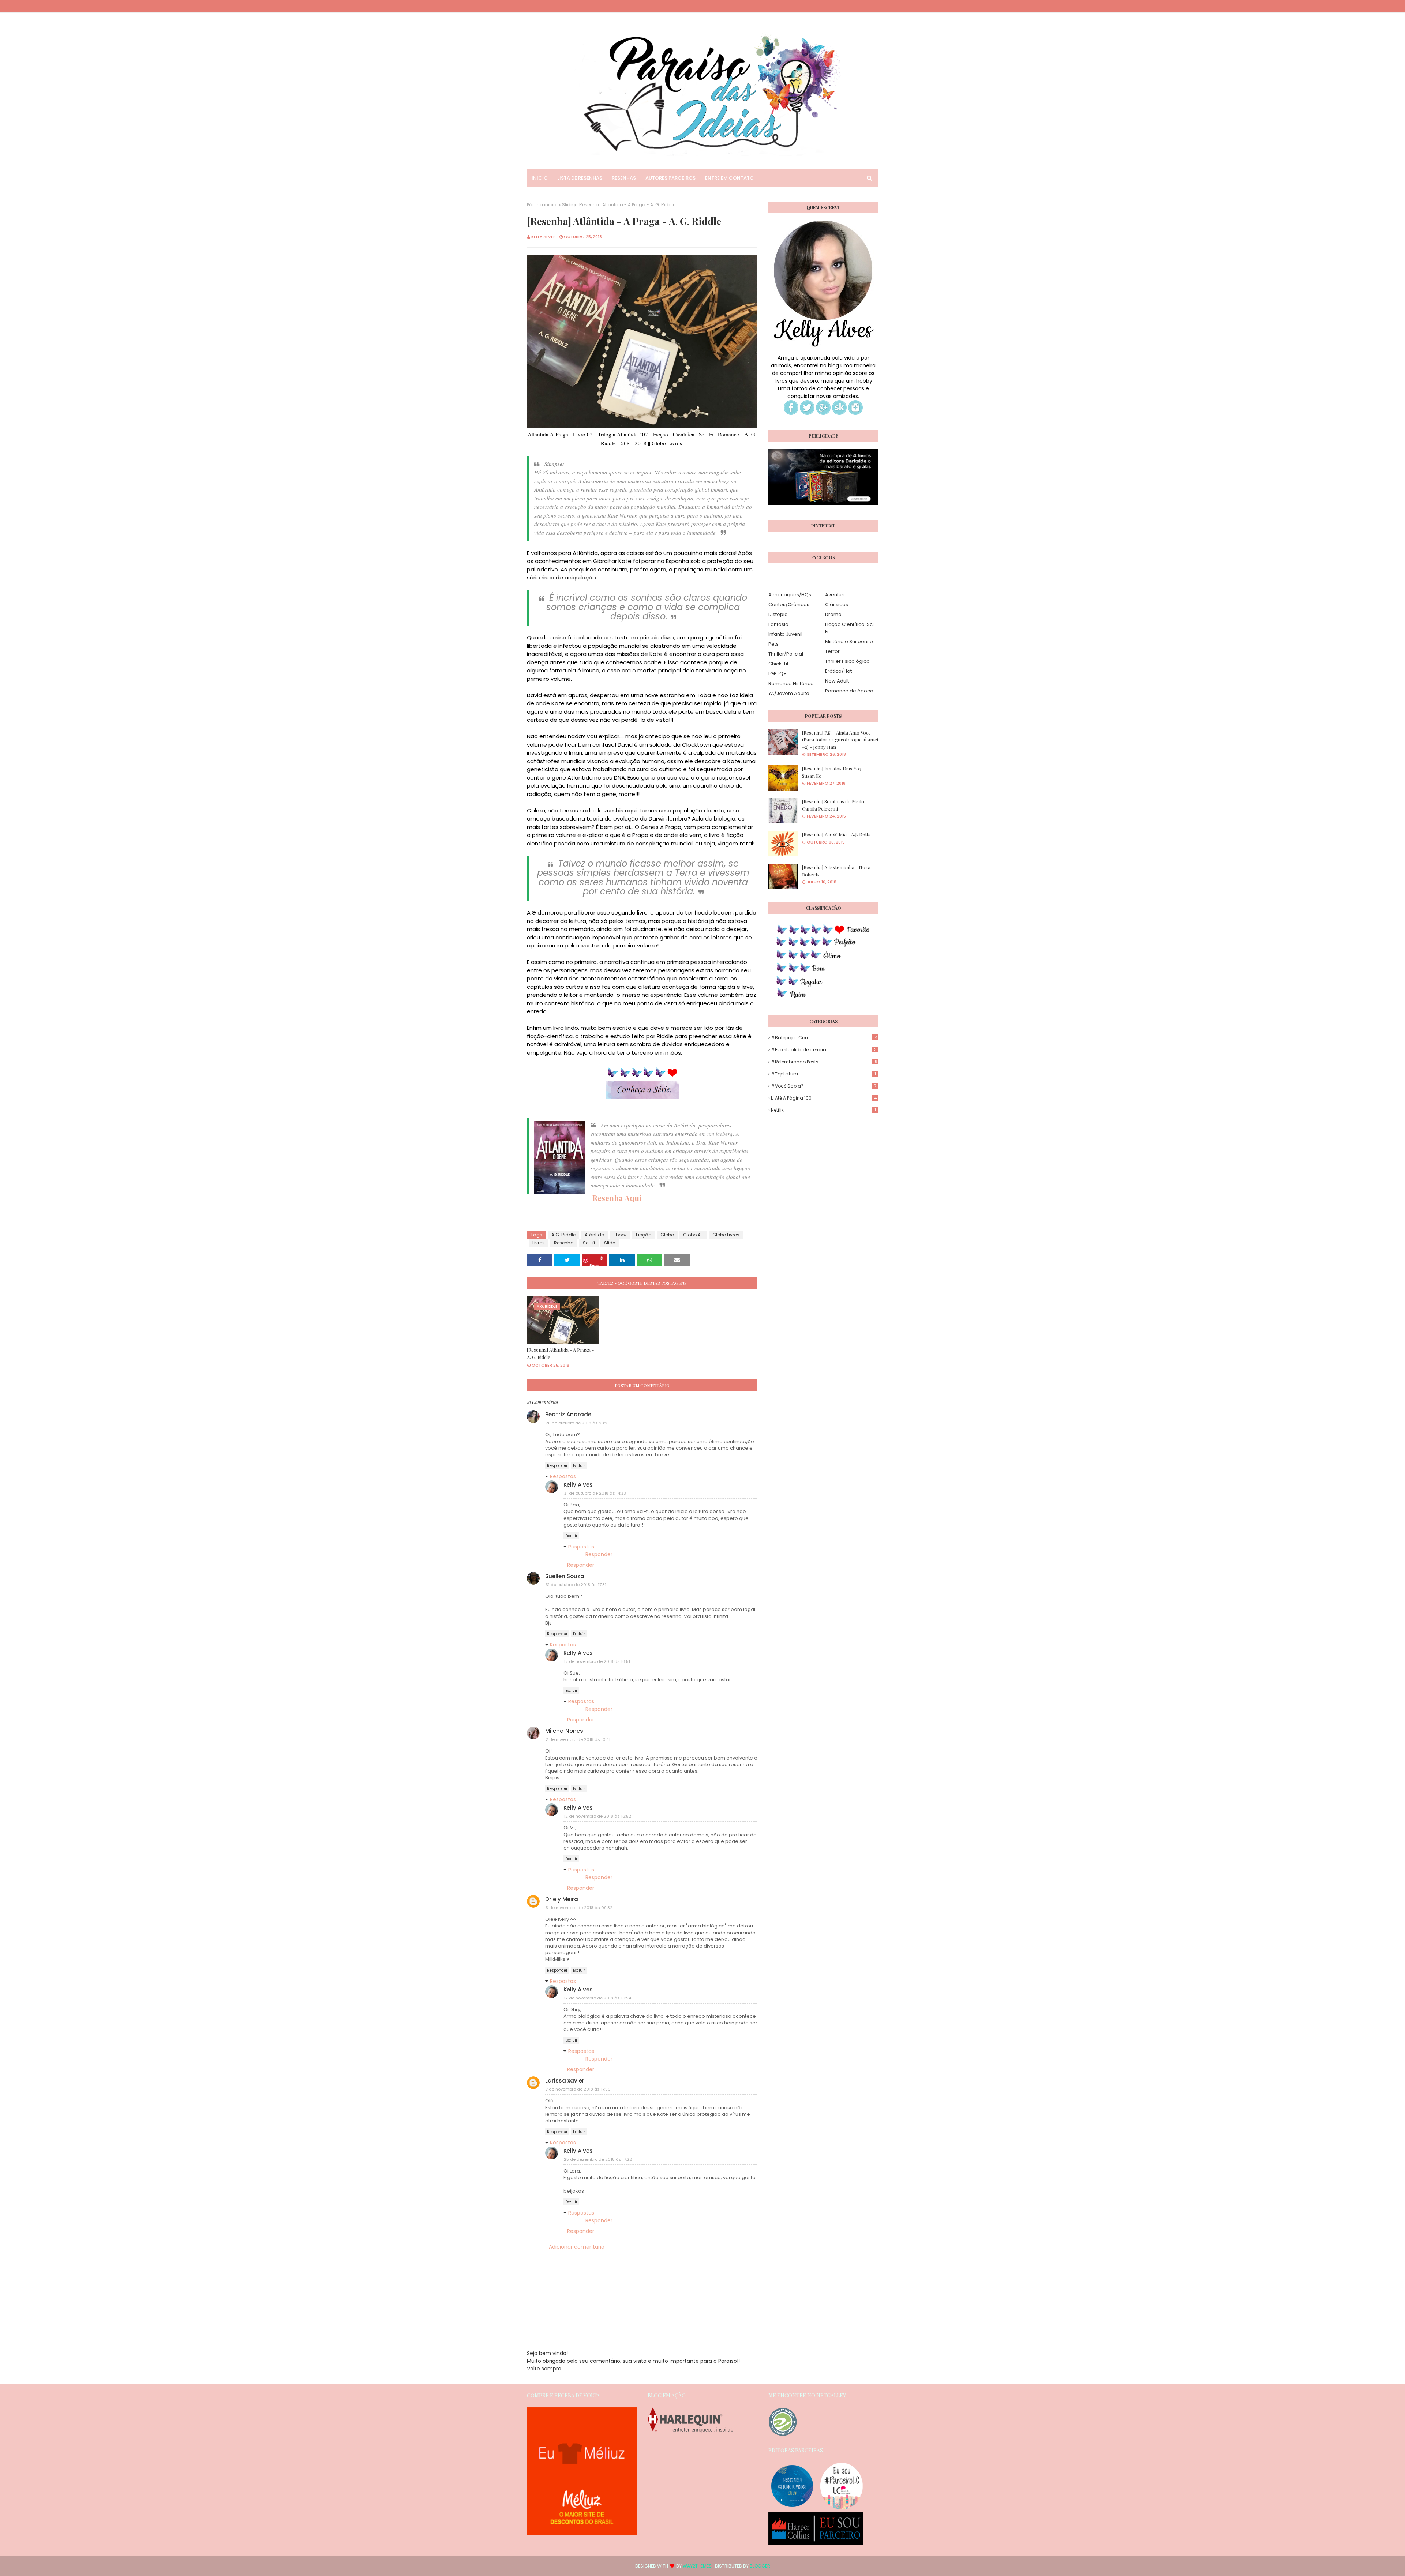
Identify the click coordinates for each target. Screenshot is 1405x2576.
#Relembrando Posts (824, 1062)
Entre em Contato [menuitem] (729, 178)
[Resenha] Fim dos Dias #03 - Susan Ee (833, 772)
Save (594, 1264)
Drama (833, 614)
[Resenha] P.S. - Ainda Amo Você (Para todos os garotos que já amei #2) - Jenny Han (840, 740)
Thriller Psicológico (847, 661)
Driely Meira (562, 1899)
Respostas (563, 1476)
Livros (539, 1243)
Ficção (644, 1235)
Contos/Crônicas (789, 604)
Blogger (760, 2566)
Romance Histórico (791, 684)
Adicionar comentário (577, 2247)
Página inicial (542, 205)
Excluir (579, 1466)
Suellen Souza (565, 1576)
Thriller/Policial (786, 654)
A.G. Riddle (563, 1235)
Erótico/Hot (838, 671)
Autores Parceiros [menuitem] (670, 178)
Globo (667, 1235)
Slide (567, 205)
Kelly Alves (544, 237)
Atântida (595, 1235)
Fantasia (778, 624)
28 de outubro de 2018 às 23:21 (577, 1423)
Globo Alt (693, 1235)
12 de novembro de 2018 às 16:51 (597, 1661)
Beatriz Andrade (568, 1414)
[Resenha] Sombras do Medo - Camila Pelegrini (835, 805)
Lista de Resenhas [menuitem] (580, 178)
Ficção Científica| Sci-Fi (851, 628)
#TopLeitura (823, 1074)
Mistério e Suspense (849, 641)
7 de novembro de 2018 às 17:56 (578, 2089)
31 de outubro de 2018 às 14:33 (595, 1493)
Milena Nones (564, 1731)
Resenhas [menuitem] (624, 178)
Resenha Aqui (617, 1198)
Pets (773, 644)
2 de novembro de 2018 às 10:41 (578, 1739)
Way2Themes (697, 2566)
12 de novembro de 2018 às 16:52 (597, 1816)
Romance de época (849, 691)
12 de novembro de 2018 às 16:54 (597, 1998)
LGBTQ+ (778, 674)
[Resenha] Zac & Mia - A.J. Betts (836, 834)
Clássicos (837, 604)
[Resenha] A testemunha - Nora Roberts (836, 871)
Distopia (778, 614)
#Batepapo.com (824, 1038)
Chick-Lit (778, 664)
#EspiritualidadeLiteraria (824, 1050)
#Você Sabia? (824, 1086)
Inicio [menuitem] (540, 178)
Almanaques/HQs (790, 595)
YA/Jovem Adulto (789, 693)
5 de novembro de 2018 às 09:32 (579, 1908)
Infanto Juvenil (785, 634)
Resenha (564, 1243)
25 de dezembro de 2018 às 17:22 (598, 2159)
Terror (832, 651)
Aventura (836, 595)
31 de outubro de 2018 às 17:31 (576, 1585)
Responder (557, 1466)
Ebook (620, 1235)
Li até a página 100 (824, 1098)
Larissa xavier (565, 2081)
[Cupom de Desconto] (582, 2534)
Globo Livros (726, 1235)
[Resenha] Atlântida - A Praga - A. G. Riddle (560, 1353)
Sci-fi (589, 1243)
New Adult (837, 681)
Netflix (823, 1110)
